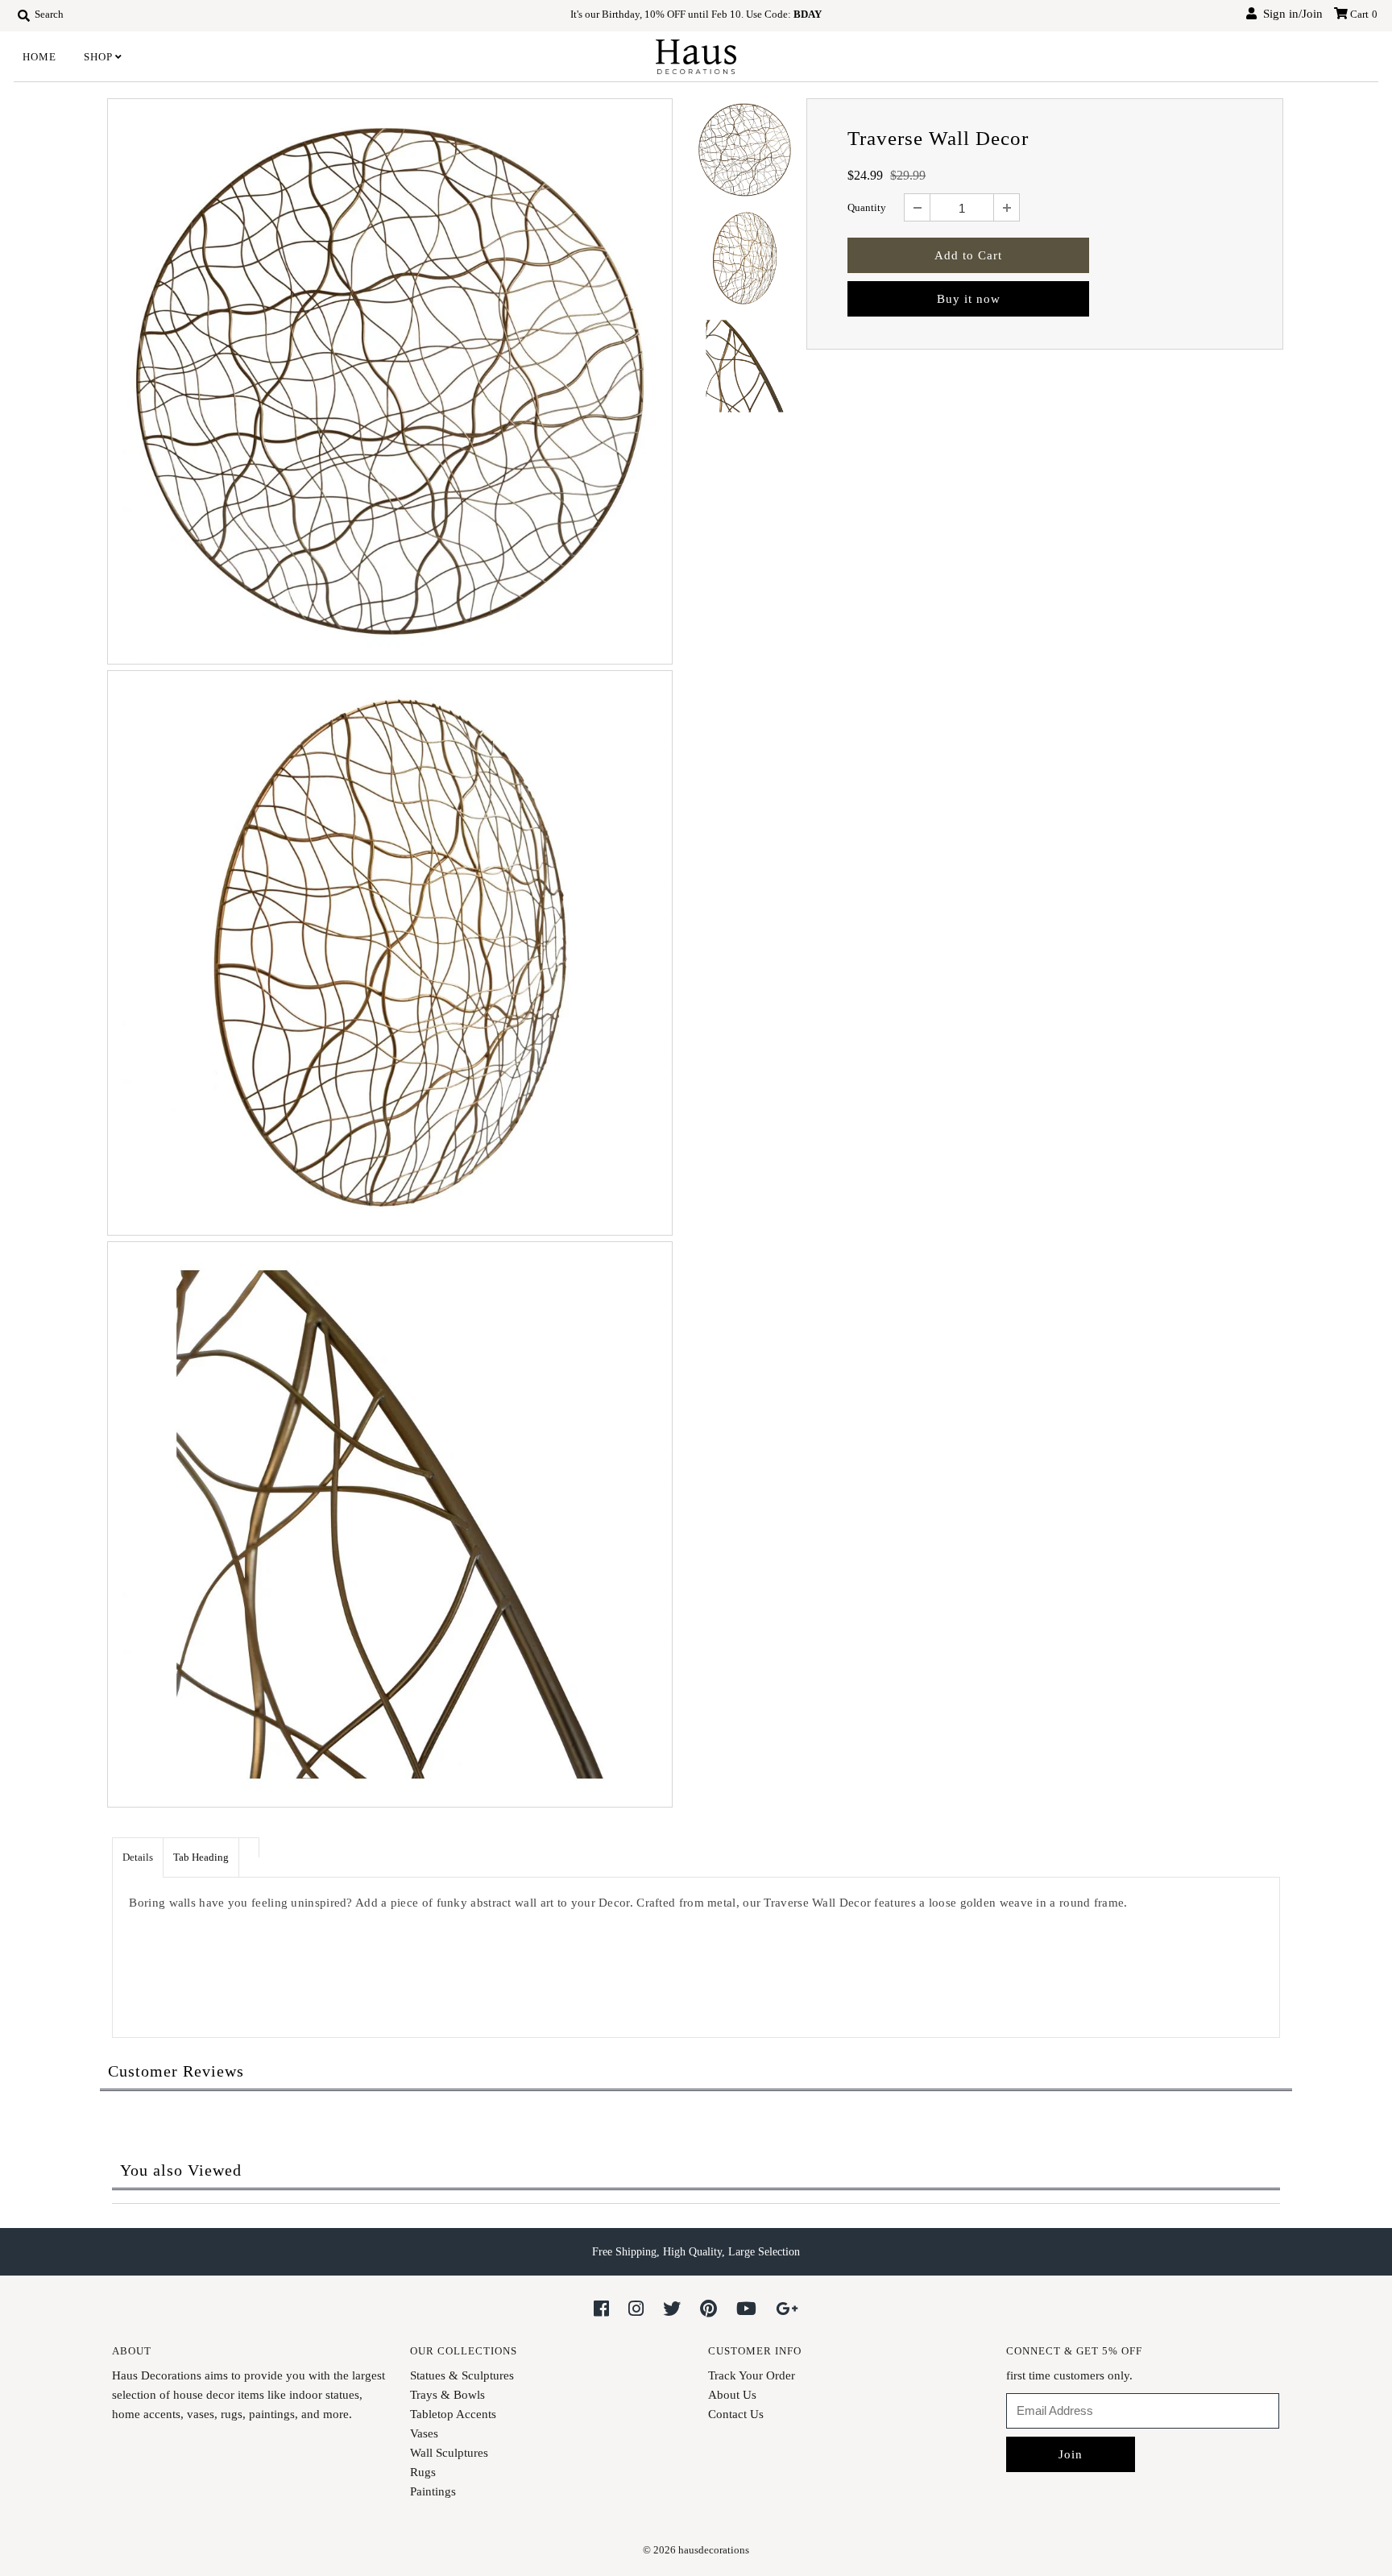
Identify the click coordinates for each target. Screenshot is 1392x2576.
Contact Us (736, 2414)
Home (39, 57)
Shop (98, 57)
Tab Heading (201, 1857)
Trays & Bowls (447, 2395)
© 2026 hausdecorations (696, 2550)
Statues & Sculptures (462, 2375)
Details (138, 1857)
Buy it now (969, 299)
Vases (424, 2433)
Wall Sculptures (449, 2453)
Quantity (867, 207)
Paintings (433, 2491)
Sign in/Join (1290, 14)
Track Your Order (752, 2375)
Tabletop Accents (453, 2414)
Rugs (423, 2472)
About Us (732, 2395)
